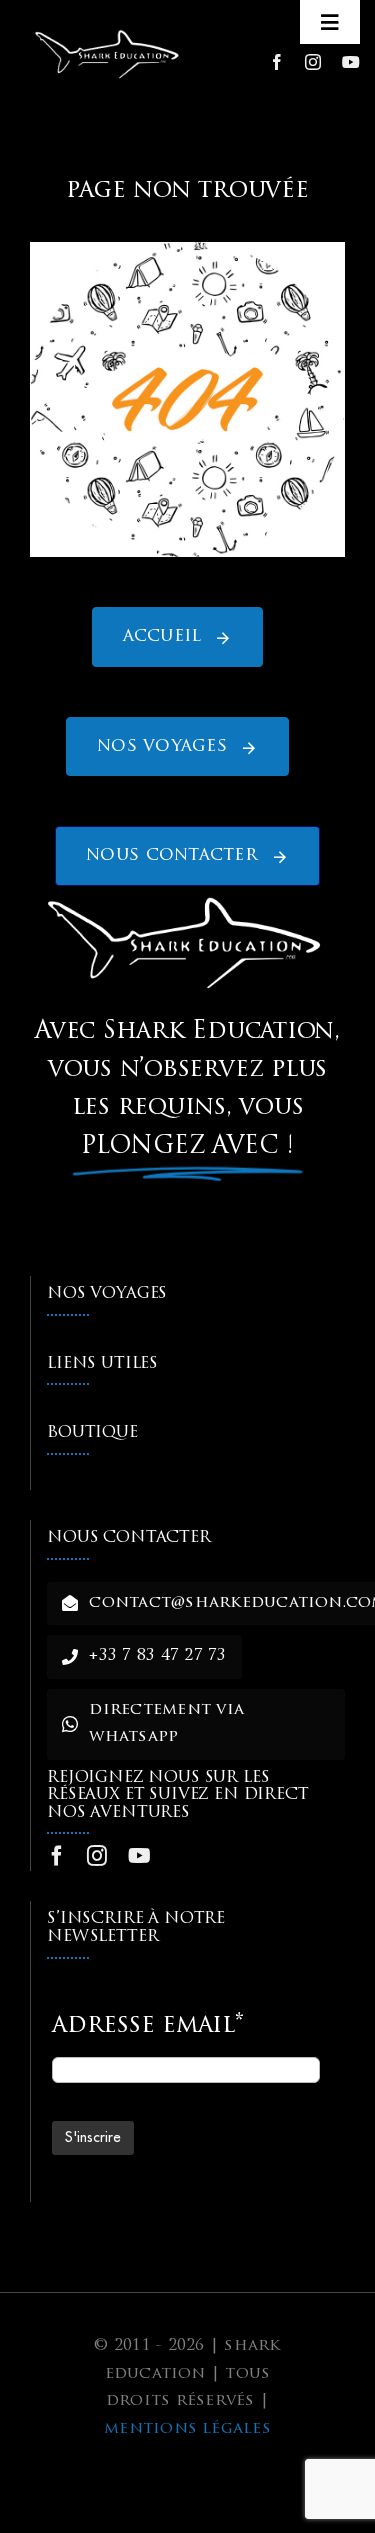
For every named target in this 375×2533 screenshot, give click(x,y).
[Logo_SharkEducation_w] (109, 32)
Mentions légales (187, 2429)
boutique (92, 1433)
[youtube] (351, 62)
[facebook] (277, 62)
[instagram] (313, 62)
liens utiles (102, 1364)
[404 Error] (187, 250)
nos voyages (107, 1294)
